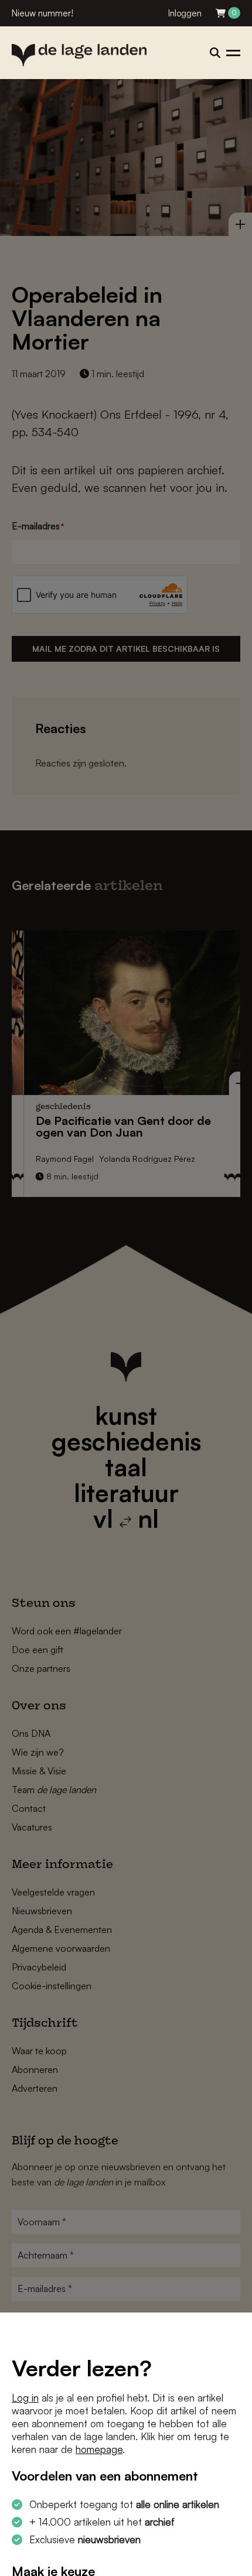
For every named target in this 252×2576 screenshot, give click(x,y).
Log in (25, 2398)
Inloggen (185, 13)
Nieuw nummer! (42, 13)
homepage (99, 2449)
